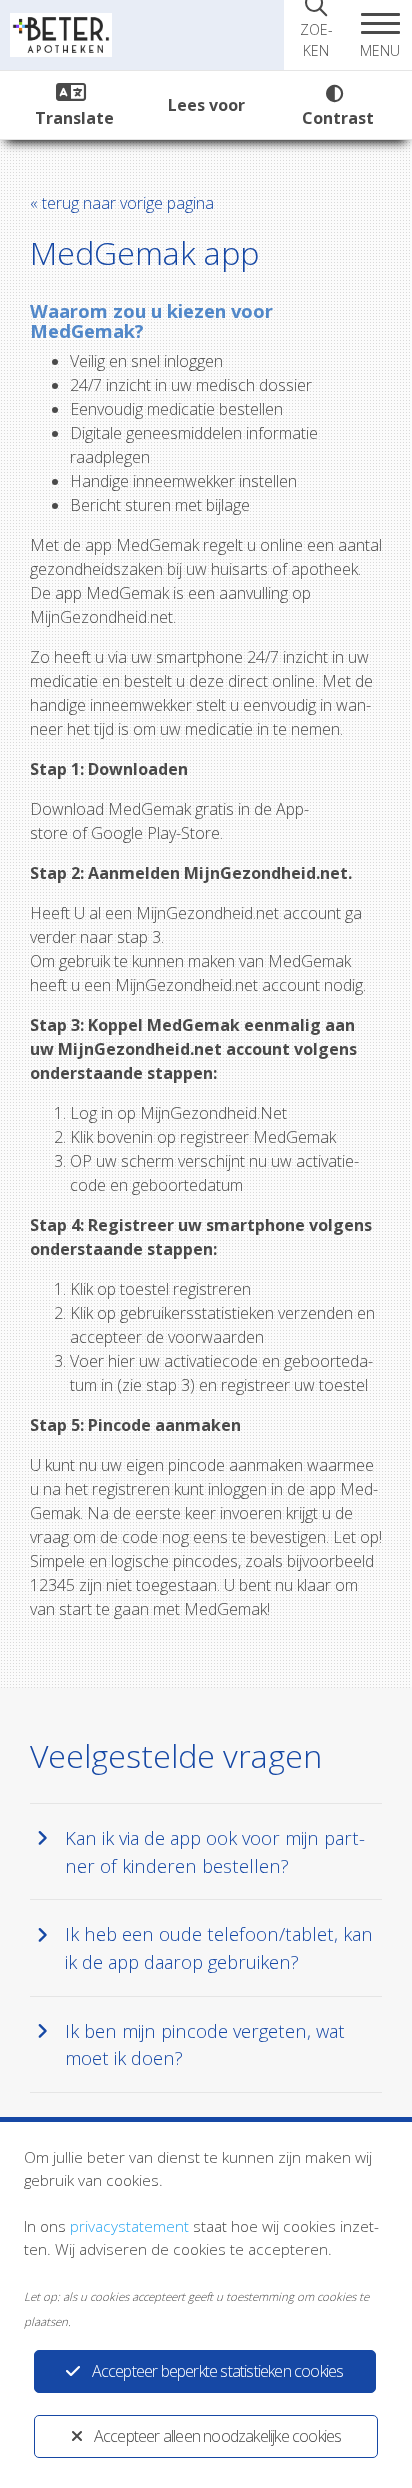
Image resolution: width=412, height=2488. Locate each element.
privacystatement (129, 2226)
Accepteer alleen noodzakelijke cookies (218, 2436)
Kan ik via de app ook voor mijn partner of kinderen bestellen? (215, 1851)
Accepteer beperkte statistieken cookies (218, 2371)
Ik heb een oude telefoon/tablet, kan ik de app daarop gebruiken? (219, 1947)
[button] (380, 35)
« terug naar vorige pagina (122, 203)
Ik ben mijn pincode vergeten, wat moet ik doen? (205, 2044)
